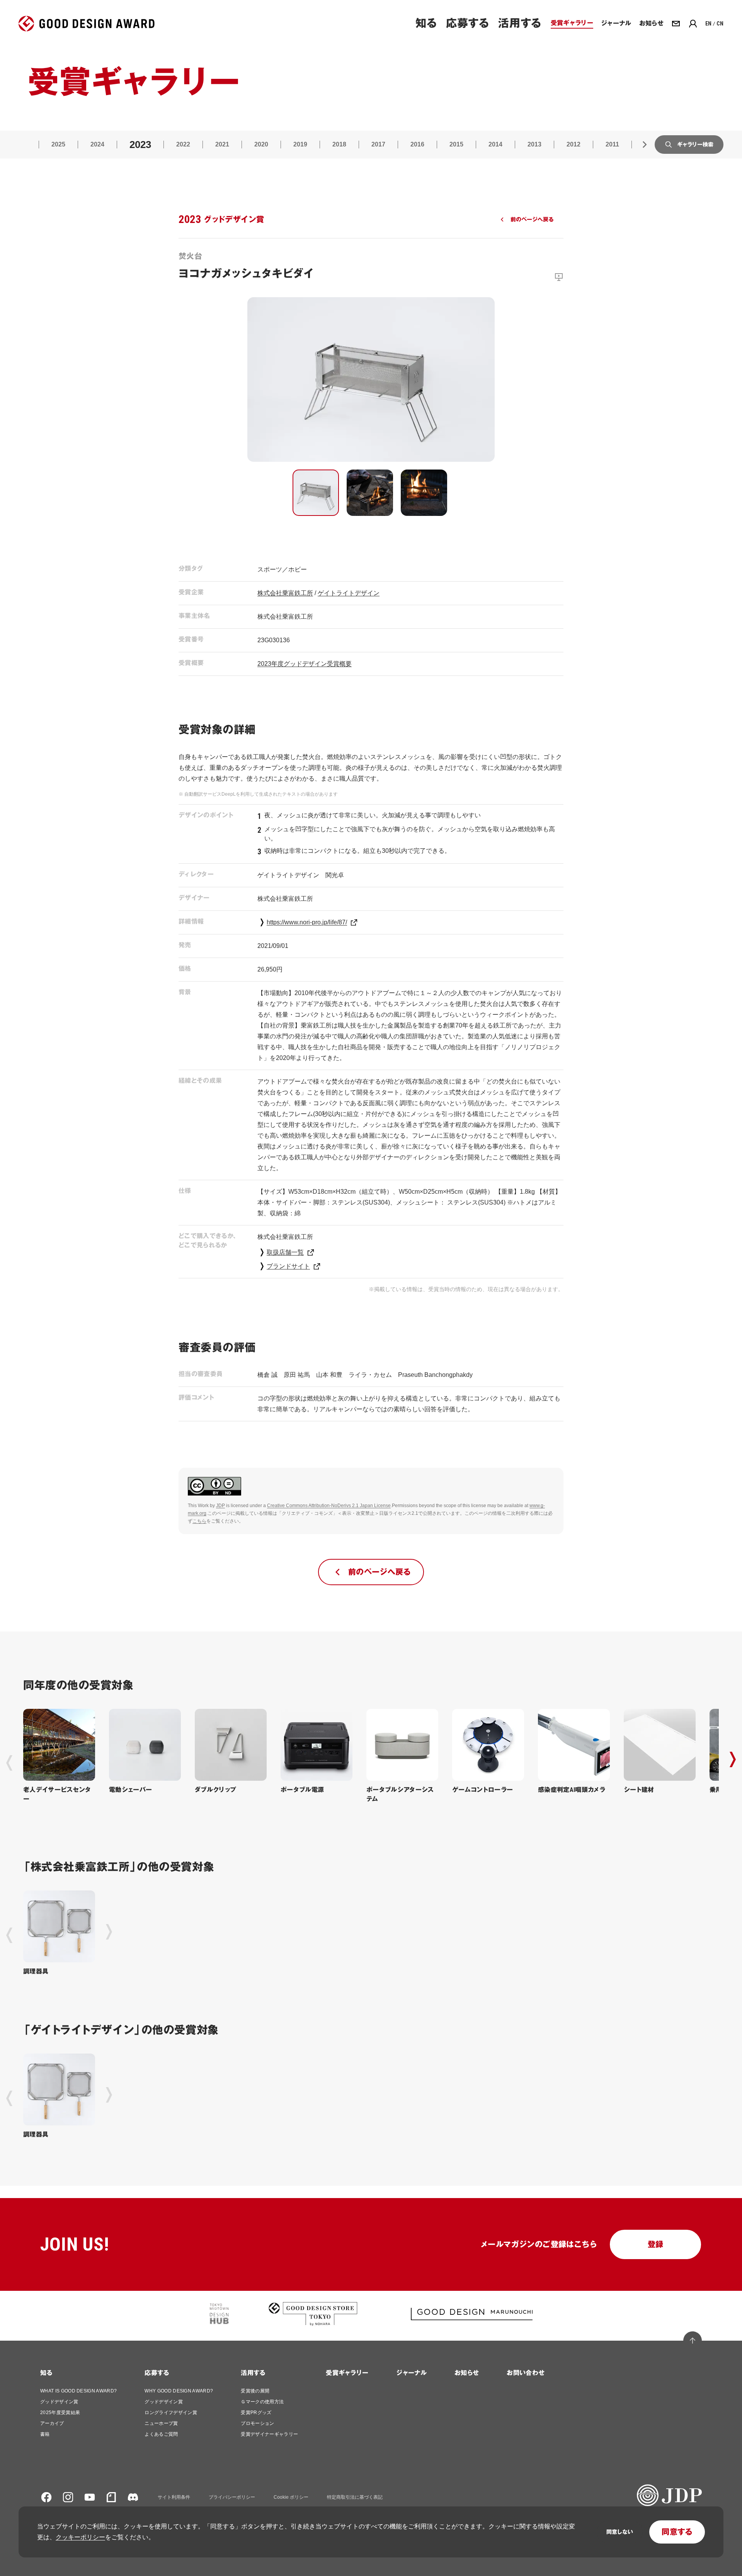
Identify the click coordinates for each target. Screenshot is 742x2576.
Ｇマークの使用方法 (262, 2402)
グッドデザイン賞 (59, 2402)
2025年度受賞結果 (60, 2413)
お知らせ (467, 2373)
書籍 (45, 2434)
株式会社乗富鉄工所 (285, 593)
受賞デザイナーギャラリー (269, 2434)
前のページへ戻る (532, 219)
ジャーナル (411, 2373)
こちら (199, 1521)
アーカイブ (52, 2423)
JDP (220, 1506)
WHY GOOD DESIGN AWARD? (179, 2391)
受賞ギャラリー (347, 2373)
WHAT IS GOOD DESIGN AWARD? (78, 2391)
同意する (677, 2532)
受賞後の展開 (255, 2391)
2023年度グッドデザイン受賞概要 (305, 664)
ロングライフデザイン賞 (171, 2413)
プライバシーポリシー (232, 2497)
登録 (656, 2244)
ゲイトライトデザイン (349, 593)
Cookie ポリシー (291, 2497)
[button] (316, 493)
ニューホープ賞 (161, 2423)
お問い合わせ (526, 2373)
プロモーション (257, 2423)
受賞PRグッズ (256, 2413)
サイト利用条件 (174, 2497)
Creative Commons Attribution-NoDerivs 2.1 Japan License (329, 1506)
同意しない (620, 2532)
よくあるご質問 (161, 2434)
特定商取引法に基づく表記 (355, 2497)
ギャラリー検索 (695, 145)
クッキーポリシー (80, 2537)
